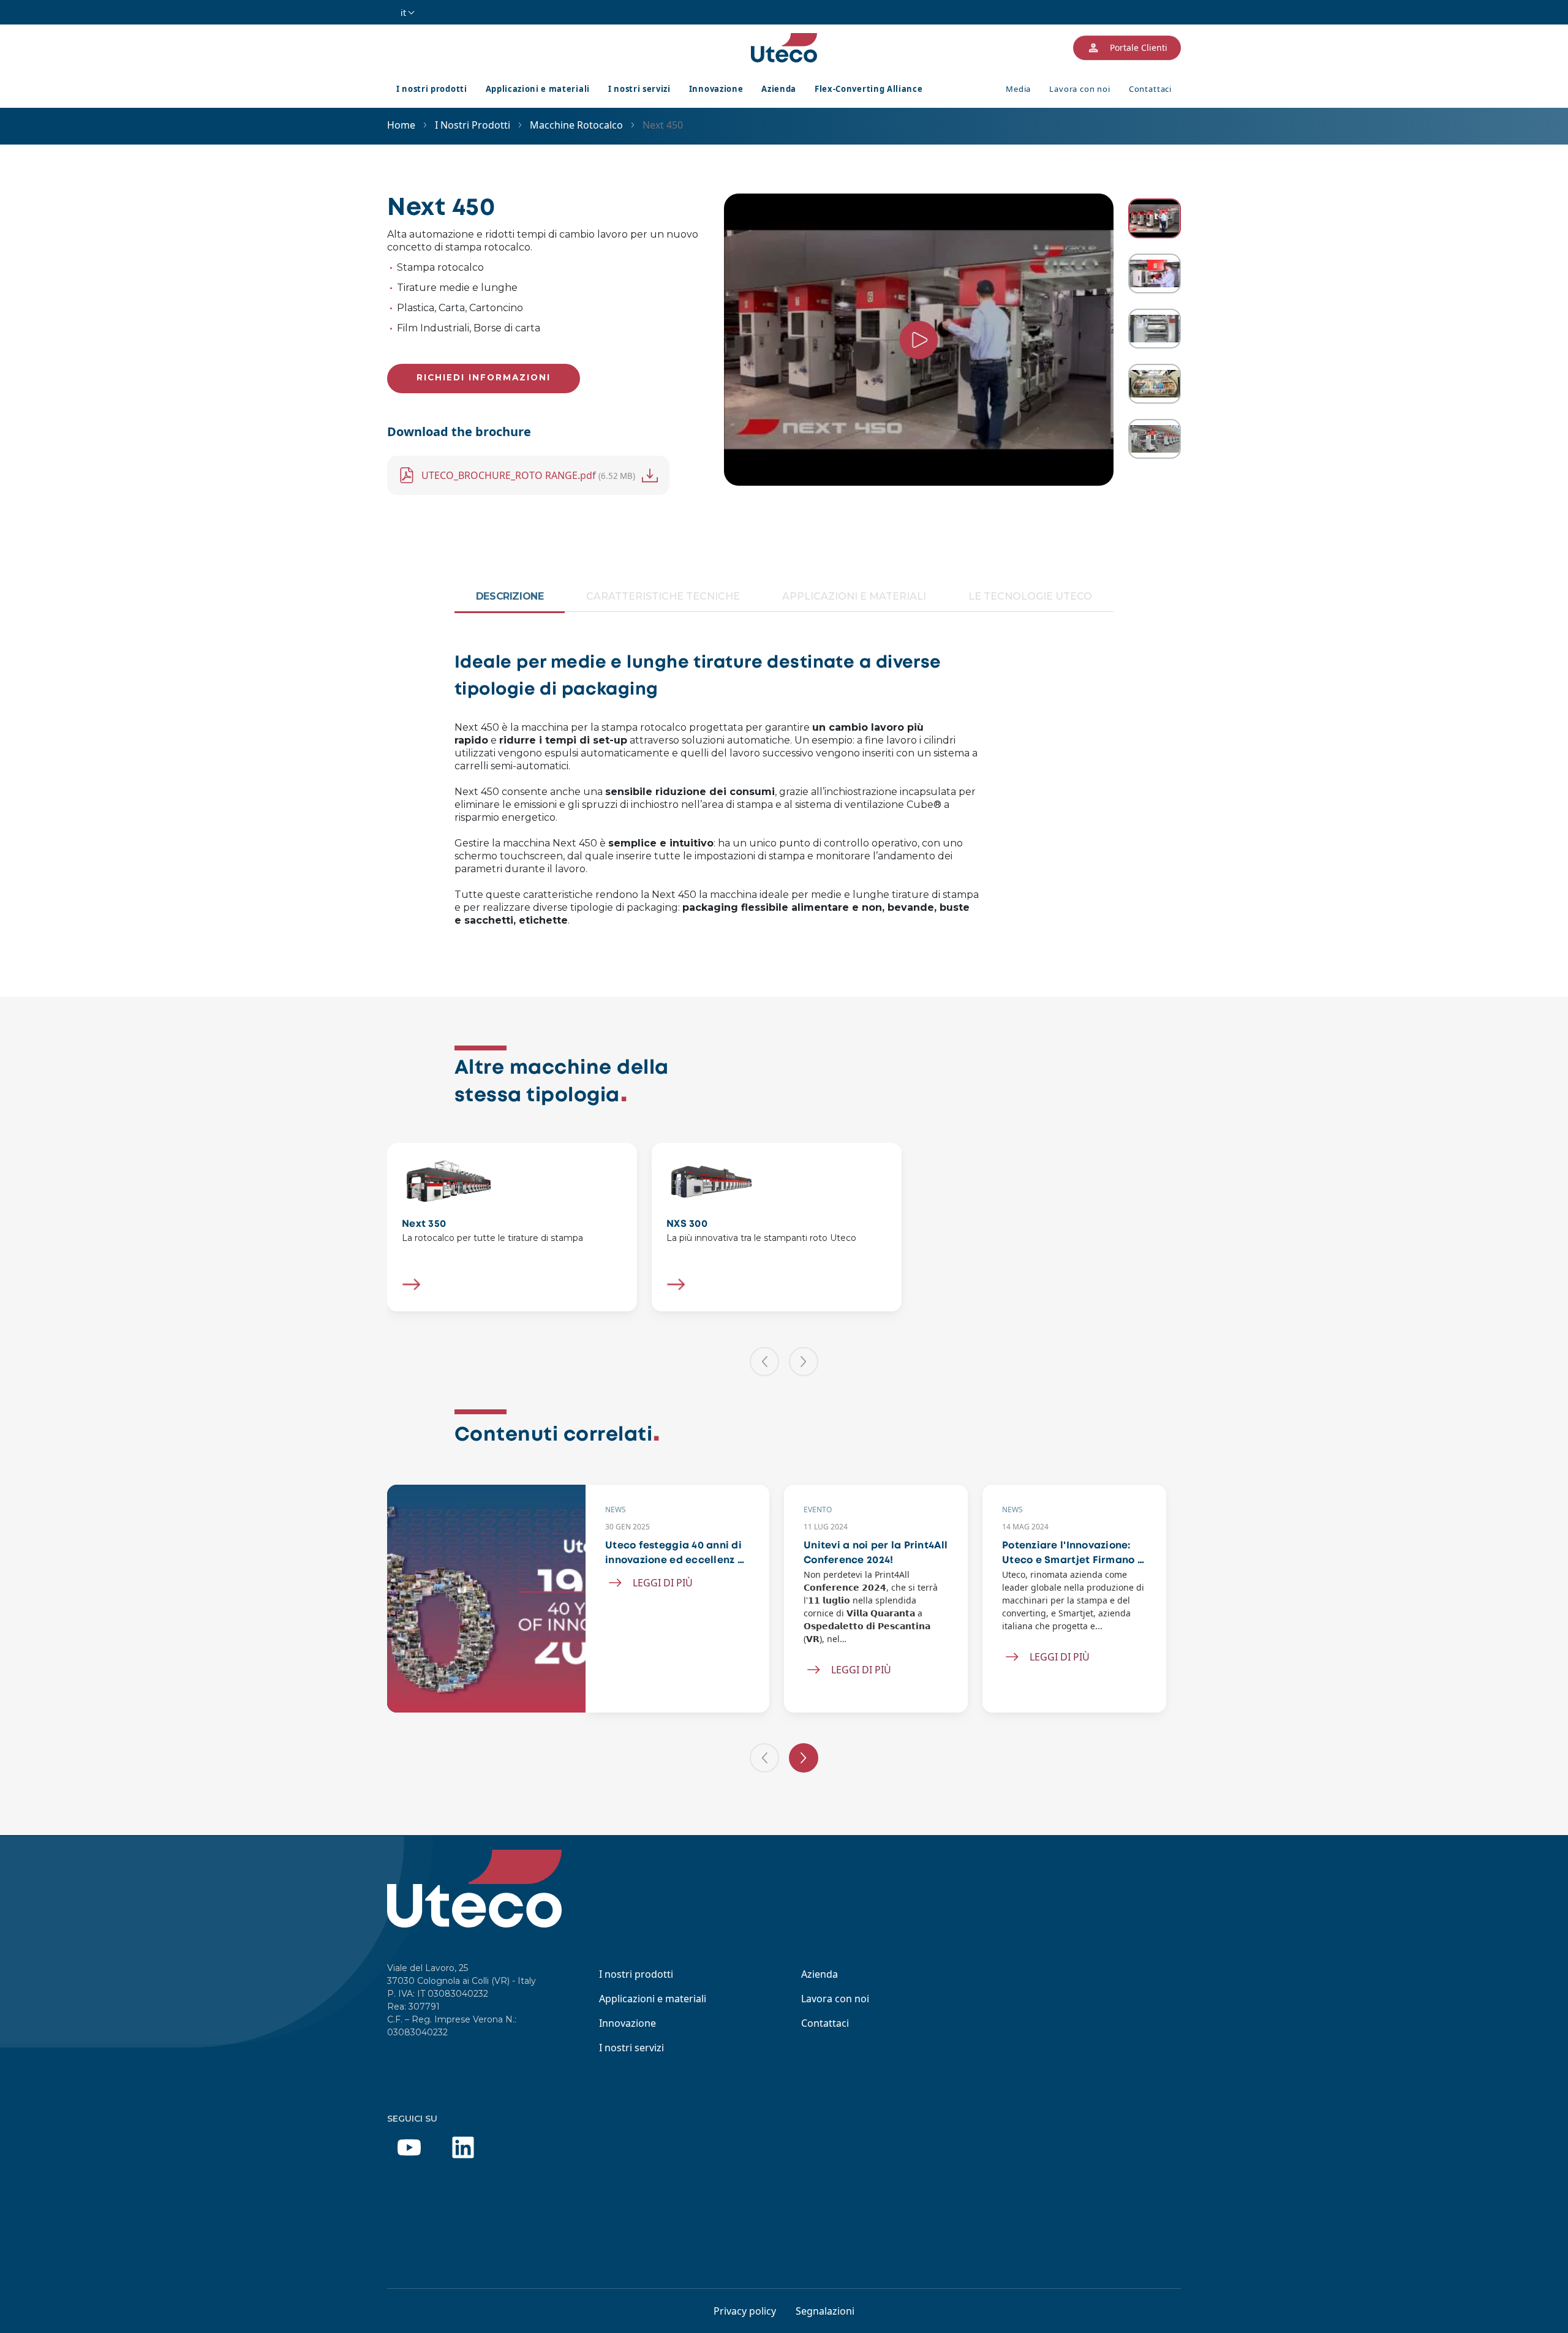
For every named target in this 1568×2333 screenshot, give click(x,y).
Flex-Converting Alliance (869, 89)
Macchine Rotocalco (576, 125)
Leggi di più (663, 1583)
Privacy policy (745, 2311)
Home (401, 125)
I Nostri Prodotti (473, 125)
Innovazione (716, 89)
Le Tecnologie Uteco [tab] (1030, 596)
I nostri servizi (639, 89)
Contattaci (1150, 89)
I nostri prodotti (432, 89)
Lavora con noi (1080, 89)
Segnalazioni (825, 2311)
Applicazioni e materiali (538, 89)
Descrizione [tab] (510, 596)
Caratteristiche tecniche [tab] (663, 596)
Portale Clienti (1139, 47)
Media (1018, 89)
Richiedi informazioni (484, 377)
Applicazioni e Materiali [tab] (854, 596)
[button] (764, 1362)
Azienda (779, 89)
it (403, 13)
